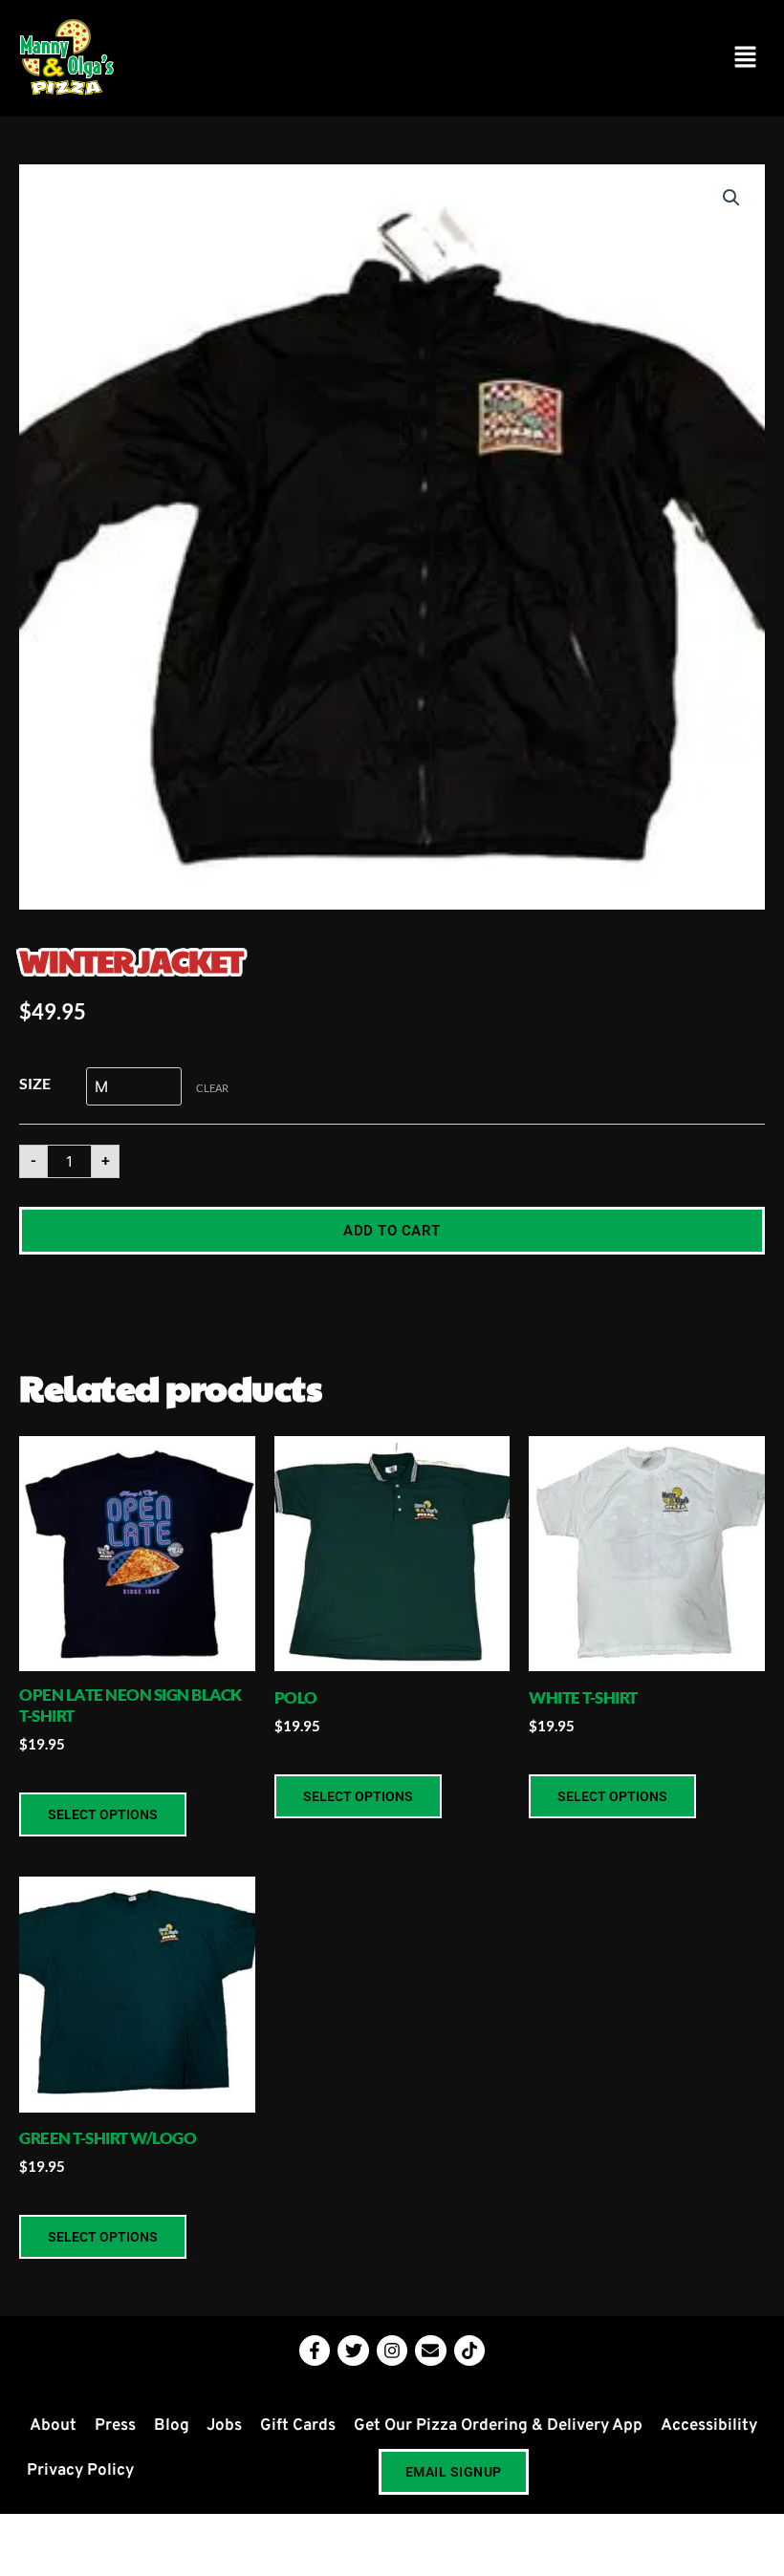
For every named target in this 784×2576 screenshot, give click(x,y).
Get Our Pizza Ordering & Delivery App (498, 2426)
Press (115, 2426)
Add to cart (392, 1231)
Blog (172, 2426)
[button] (746, 59)
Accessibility (709, 2426)
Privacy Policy (80, 2471)
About (53, 2426)
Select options (103, 1814)
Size (35, 1083)
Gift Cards (298, 2426)
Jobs (224, 2426)
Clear (212, 1088)
